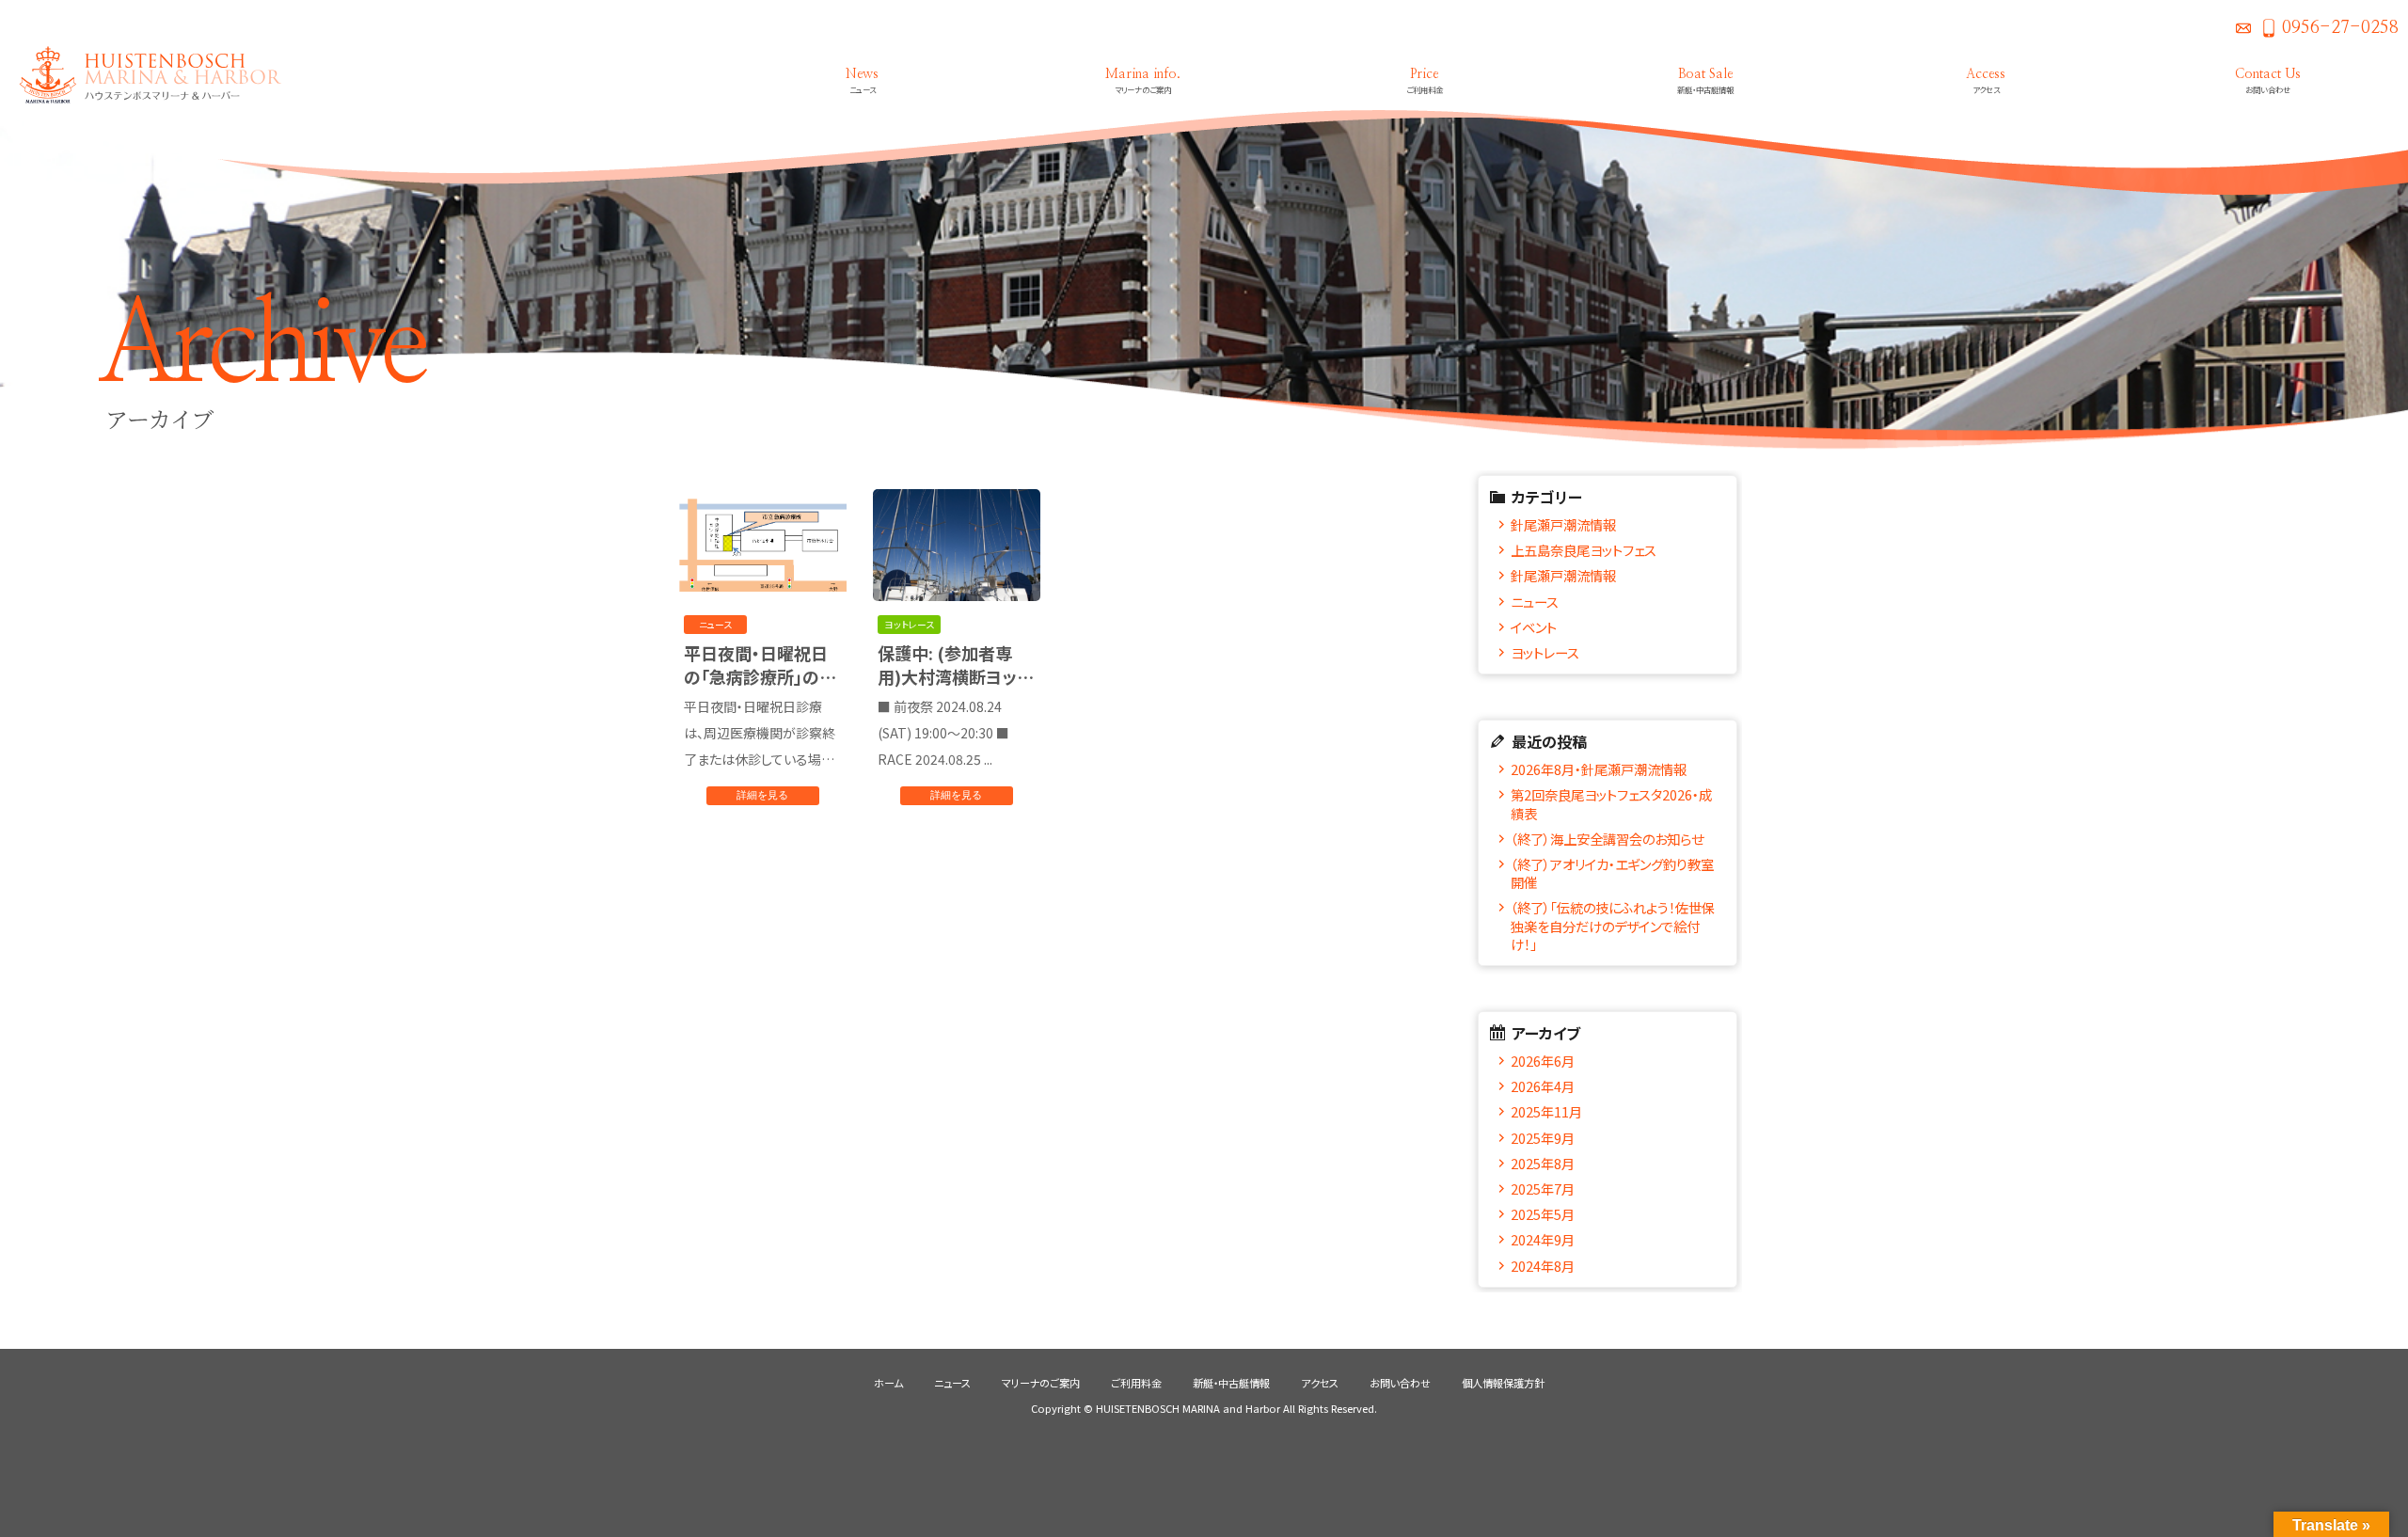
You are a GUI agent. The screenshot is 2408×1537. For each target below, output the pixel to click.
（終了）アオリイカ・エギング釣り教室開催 (1612, 873)
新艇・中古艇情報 (1231, 1383)
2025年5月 (1543, 1214)
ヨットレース (1545, 652)
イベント (1534, 627)
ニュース (1535, 602)
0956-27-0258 (2340, 28)
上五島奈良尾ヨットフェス (1584, 550)
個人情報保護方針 (1503, 1383)
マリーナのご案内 (1041, 1383)
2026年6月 (1543, 1061)
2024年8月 (1543, 1266)
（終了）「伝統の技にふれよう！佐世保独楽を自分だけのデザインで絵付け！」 (1613, 926)
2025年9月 (1543, 1138)
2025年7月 (1543, 1188)
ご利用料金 (1136, 1383)
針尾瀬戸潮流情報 (1563, 524)
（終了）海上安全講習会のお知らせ (1607, 839)
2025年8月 (1543, 1163)
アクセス (1320, 1383)
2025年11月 (1546, 1111)
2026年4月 (1543, 1086)
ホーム (888, 1383)
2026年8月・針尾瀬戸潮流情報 (1599, 769)
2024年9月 (1543, 1239)
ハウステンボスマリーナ (141, 75)
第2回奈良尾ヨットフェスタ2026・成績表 (1611, 803)
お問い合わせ (2243, 28)
